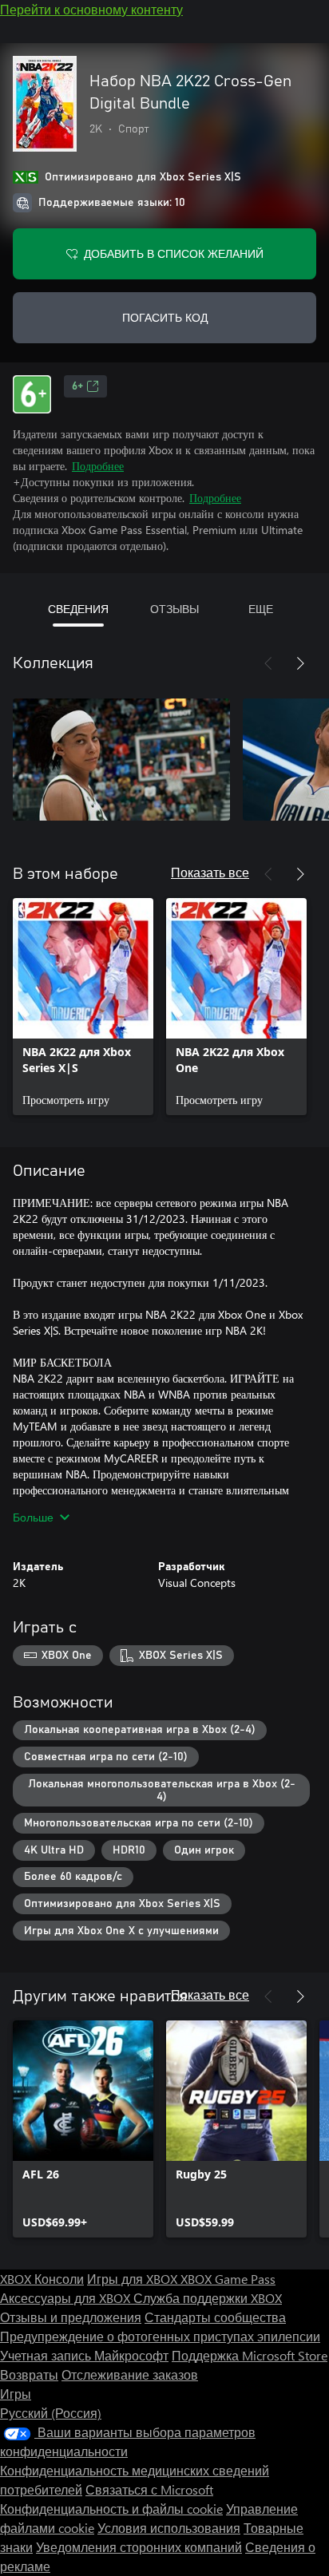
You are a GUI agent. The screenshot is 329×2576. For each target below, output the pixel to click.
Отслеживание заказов (130, 2374)
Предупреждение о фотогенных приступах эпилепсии (160, 2336)
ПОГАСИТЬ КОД (165, 317)
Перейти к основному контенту (91, 9)
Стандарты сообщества (215, 2317)
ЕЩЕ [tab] (261, 609)
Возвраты (29, 2374)
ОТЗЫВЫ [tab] (174, 609)
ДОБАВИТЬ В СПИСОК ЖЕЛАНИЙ (174, 253)
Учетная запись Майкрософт (84, 2355)
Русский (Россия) (51, 2413)
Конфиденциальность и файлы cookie (111, 2509)
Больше (33, 1517)
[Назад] (268, 663)
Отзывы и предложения (71, 2317)
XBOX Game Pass (228, 2279)
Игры (16, 2394)
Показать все (210, 872)
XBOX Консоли (42, 2279)
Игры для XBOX (134, 2279)
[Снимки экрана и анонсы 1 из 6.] (121, 759)
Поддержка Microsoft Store (250, 2355)
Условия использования (169, 2528)
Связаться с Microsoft (149, 2489)
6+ (77, 386)
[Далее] (300, 663)
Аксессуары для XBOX (67, 2298)
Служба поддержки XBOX (208, 2298)
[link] (83, 1007)
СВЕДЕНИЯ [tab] (78, 609)
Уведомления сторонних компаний (139, 2547)
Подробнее (98, 466)
